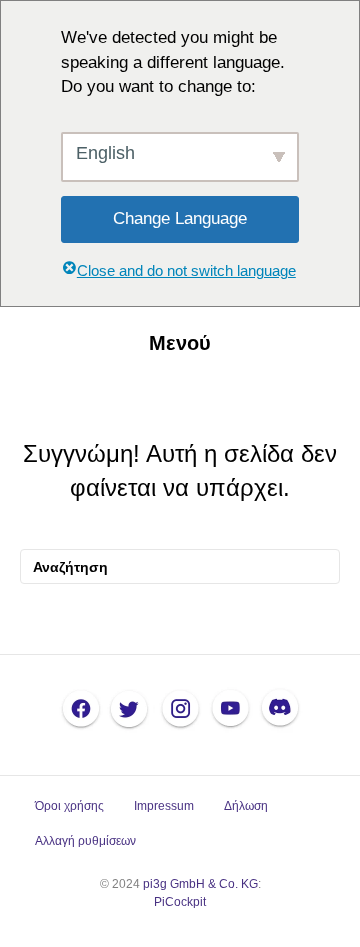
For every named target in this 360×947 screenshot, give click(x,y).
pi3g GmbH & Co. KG (200, 884)
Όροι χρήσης (69, 806)
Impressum (164, 806)
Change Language (180, 218)
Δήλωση (246, 806)
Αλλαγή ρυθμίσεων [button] (85, 841)
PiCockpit (180, 902)
